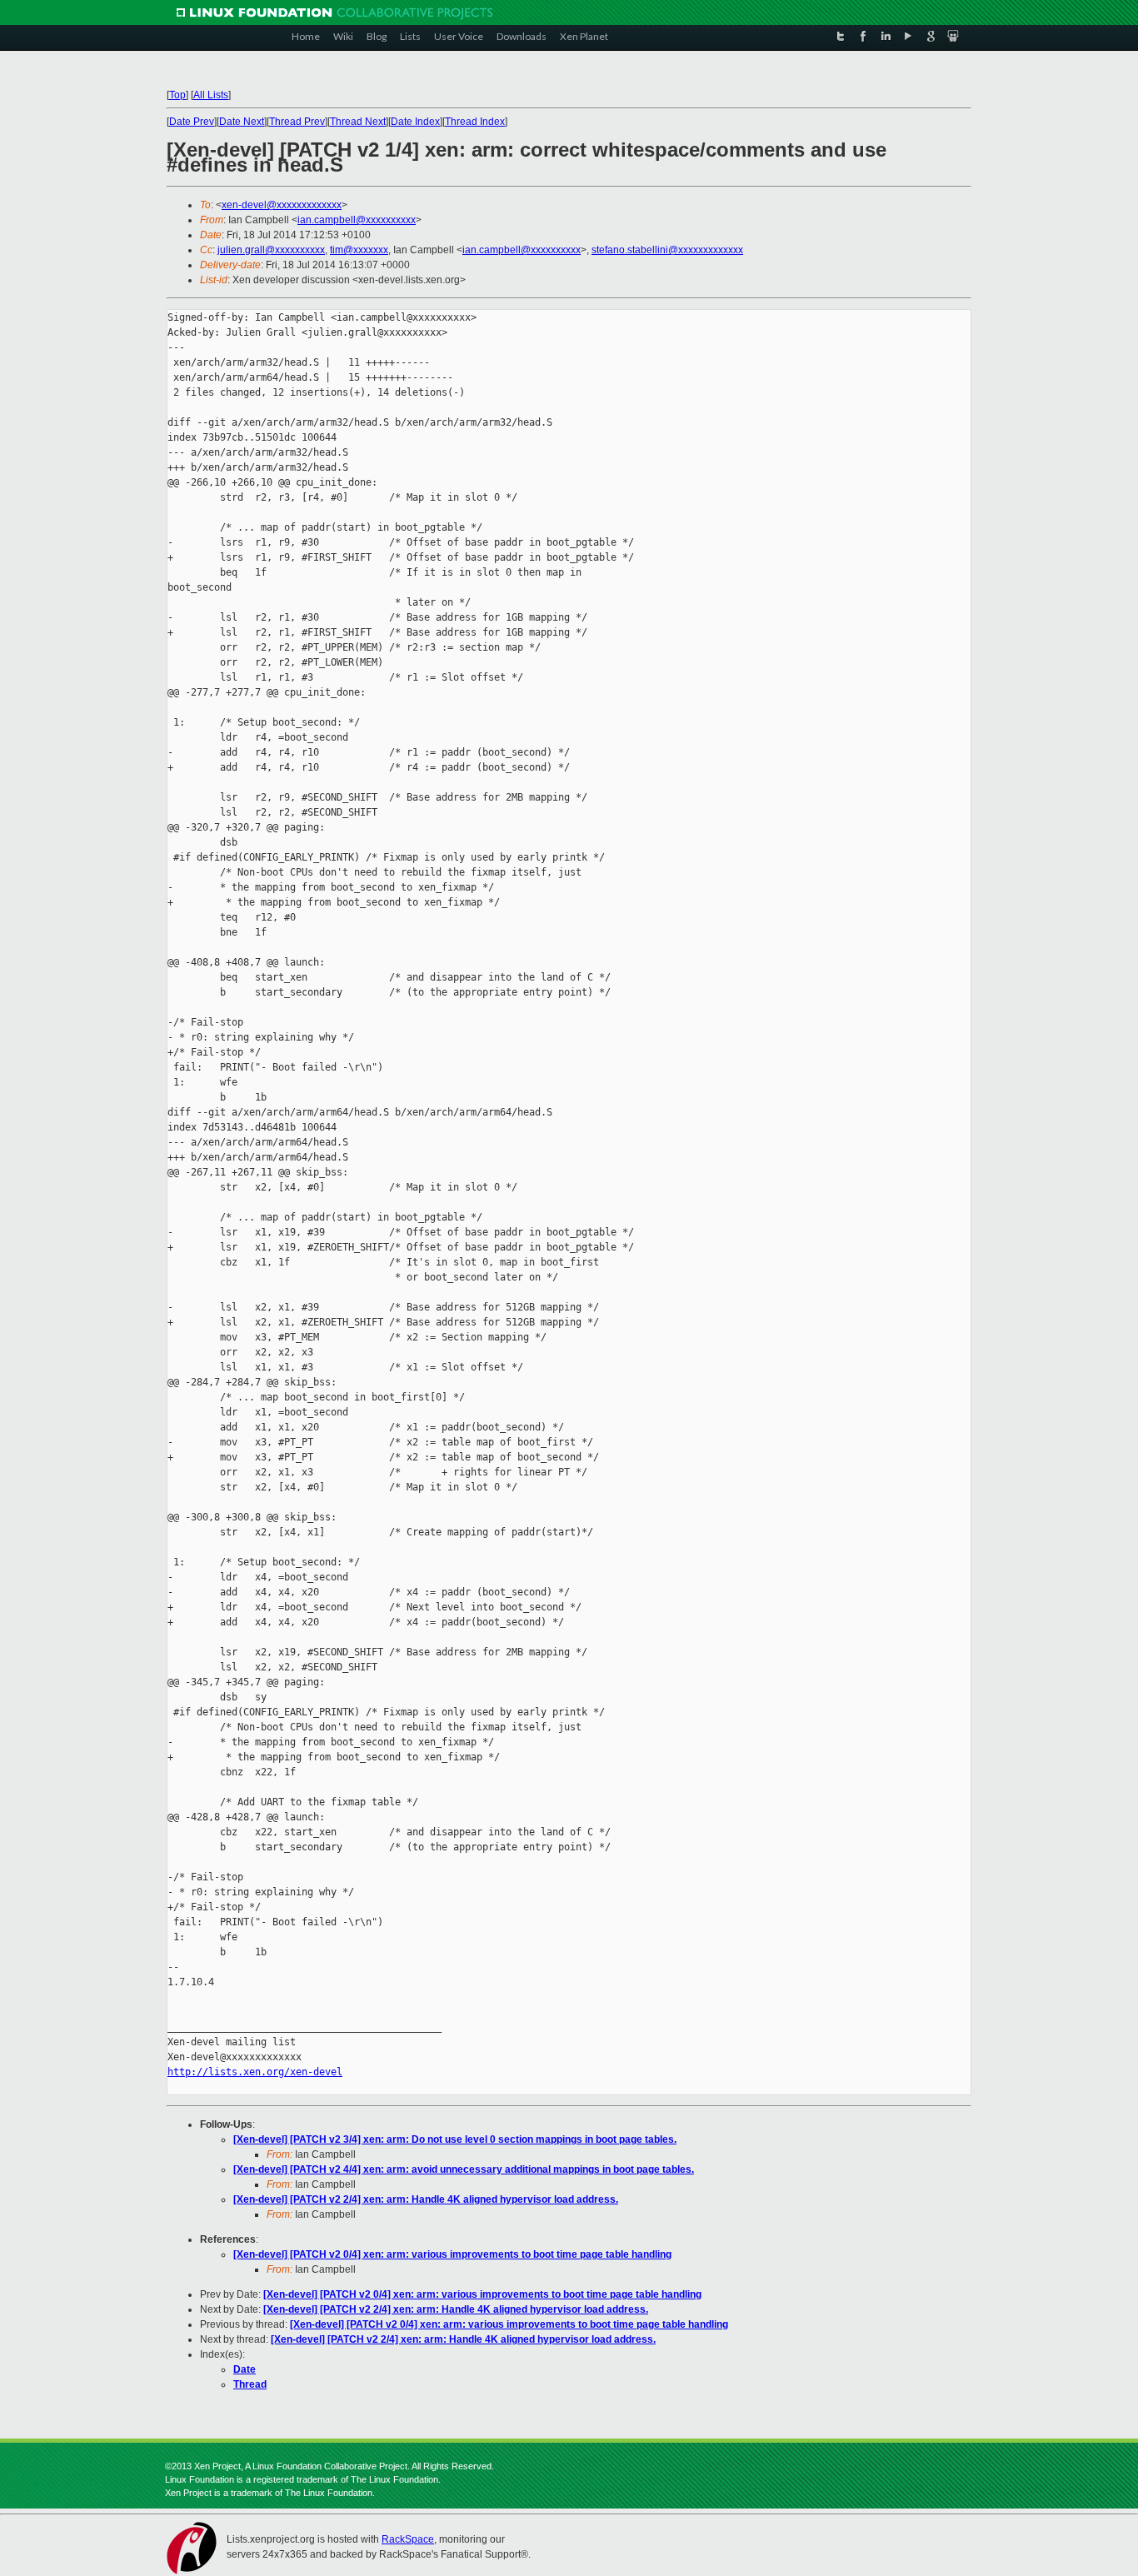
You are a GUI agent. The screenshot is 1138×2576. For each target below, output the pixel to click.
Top (177, 95)
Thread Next (358, 122)
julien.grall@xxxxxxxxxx (271, 250)
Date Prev (192, 122)
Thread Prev (297, 122)
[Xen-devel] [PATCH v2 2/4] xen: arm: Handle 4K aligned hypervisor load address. (426, 2199)
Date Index (415, 122)
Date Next (242, 122)
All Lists (211, 95)
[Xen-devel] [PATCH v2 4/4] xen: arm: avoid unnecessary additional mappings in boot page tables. (464, 2169)
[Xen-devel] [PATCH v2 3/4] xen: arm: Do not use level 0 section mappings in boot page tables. (455, 2139)
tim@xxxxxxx (359, 250)
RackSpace (408, 2539)
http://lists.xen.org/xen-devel (255, 2072)
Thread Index (475, 122)
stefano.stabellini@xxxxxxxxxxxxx (667, 250)
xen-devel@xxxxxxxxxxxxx (282, 205)
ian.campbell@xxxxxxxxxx (357, 220)
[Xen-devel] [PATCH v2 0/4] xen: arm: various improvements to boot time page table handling (452, 2254)
